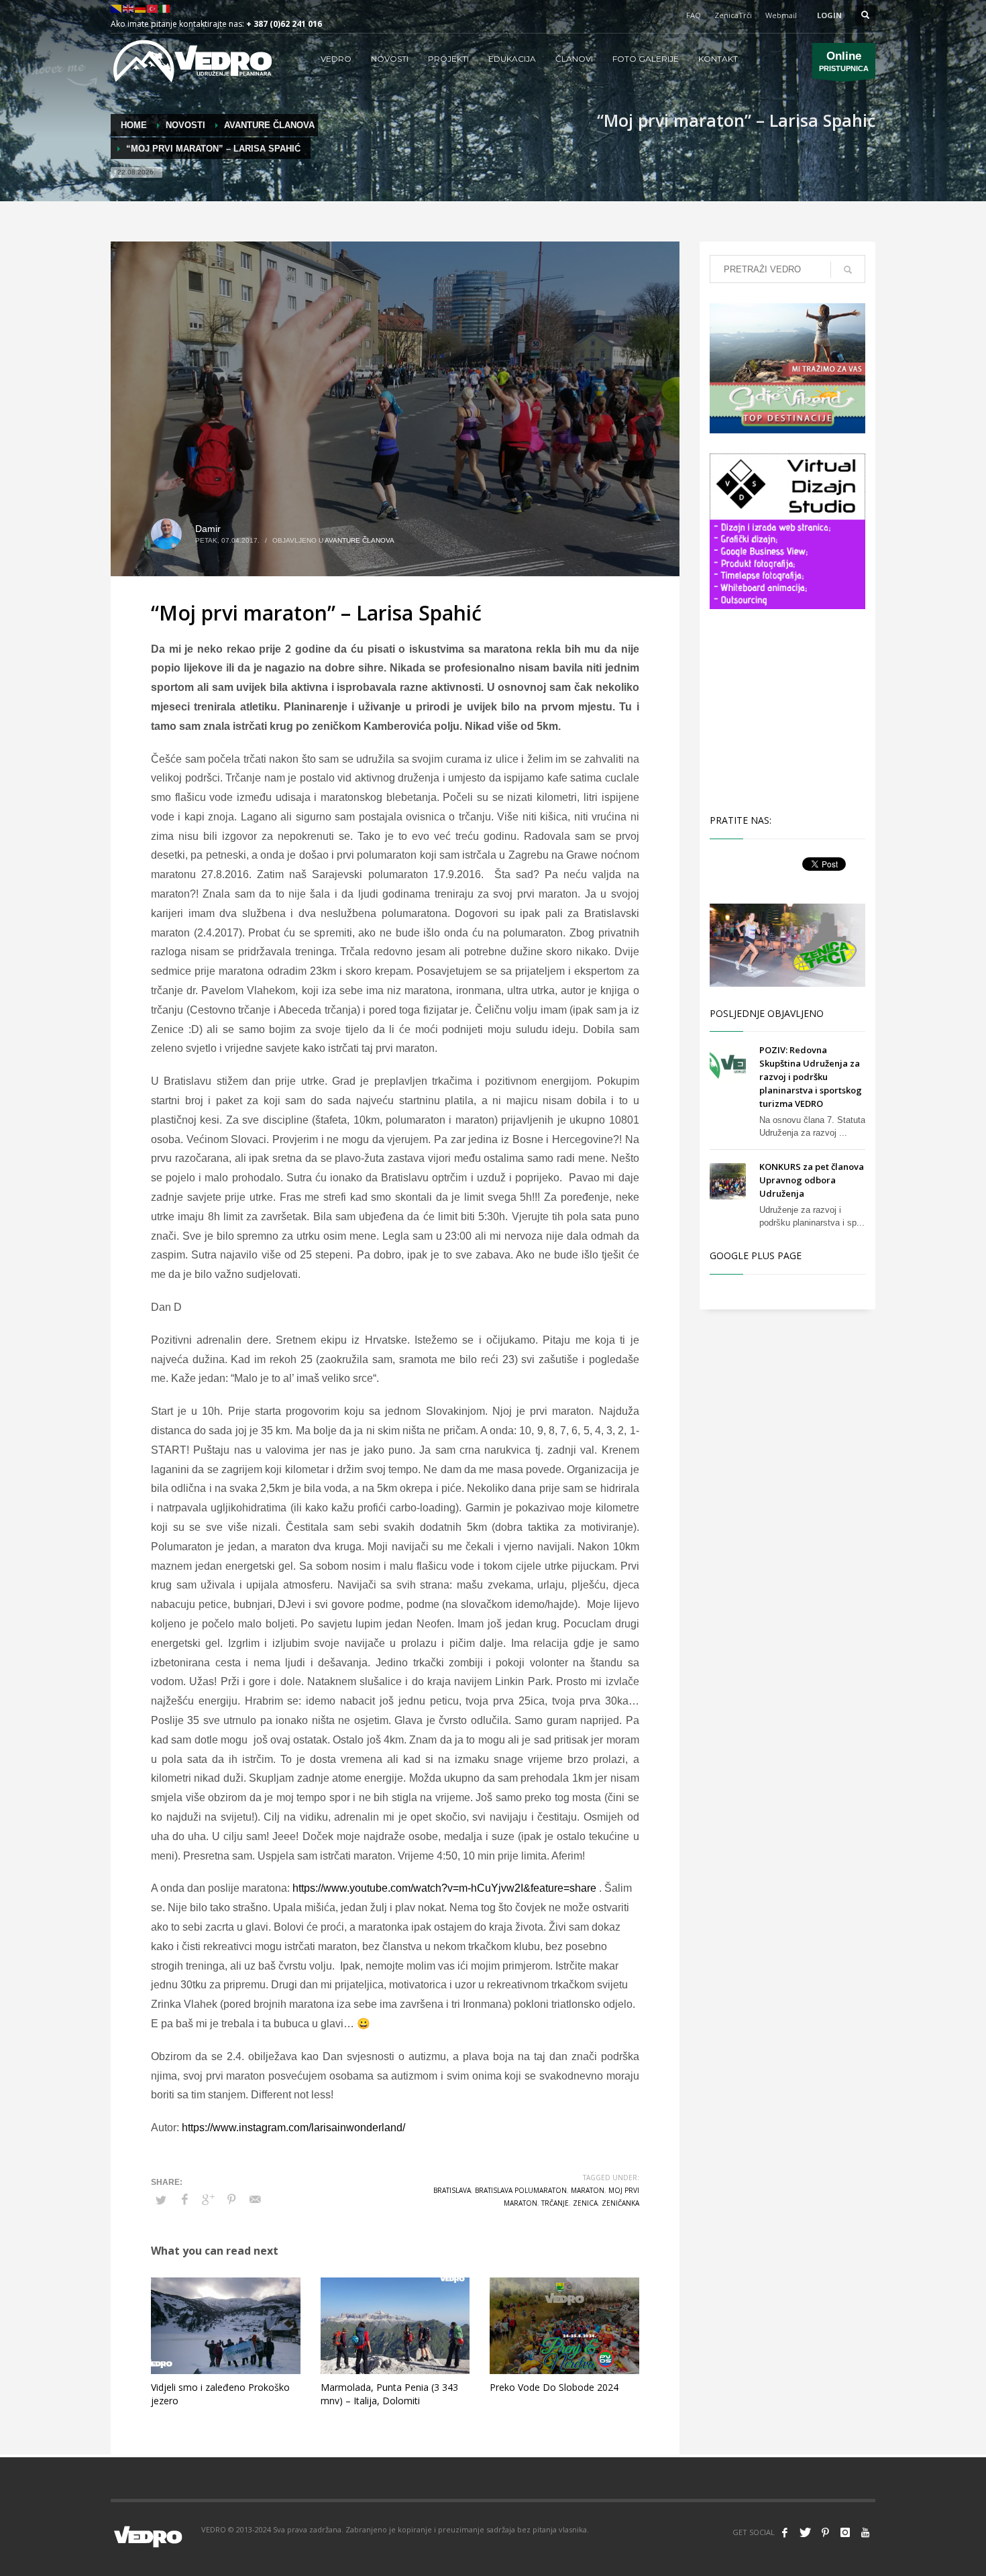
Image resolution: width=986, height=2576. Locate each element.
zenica (585, 2203)
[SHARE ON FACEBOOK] (184, 2200)
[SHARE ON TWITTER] (161, 2200)
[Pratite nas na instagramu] (845, 2532)
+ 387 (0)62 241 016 (284, 24)
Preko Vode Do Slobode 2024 (554, 2387)
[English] (129, 8)
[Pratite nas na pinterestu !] (825, 2532)
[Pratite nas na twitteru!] (805, 2532)
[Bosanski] (117, 8)
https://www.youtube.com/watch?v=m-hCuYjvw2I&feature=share (444, 1888)
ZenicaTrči (733, 15)
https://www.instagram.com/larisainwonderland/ (293, 2128)
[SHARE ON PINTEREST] (231, 2200)
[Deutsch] (141, 8)
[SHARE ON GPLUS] (208, 2200)
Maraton (588, 2190)
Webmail (781, 15)
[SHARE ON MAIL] (255, 2200)
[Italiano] (165, 8)
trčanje (555, 2203)
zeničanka (620, 2203)
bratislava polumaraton (521, 2190)
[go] (848, 270)
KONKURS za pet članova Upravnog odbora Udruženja (812, 1180)
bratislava (452, 2190)
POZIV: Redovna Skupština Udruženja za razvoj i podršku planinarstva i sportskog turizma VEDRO (811, 1077)
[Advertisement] (790, 710)
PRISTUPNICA (844, 61)
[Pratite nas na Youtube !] (865, 2532)
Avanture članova (360, 540)
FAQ (694, 15)
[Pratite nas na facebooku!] (785, 2532)
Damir (208, 529)
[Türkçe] (153, 8)
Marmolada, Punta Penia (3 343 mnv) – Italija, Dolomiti (389, 2394)
